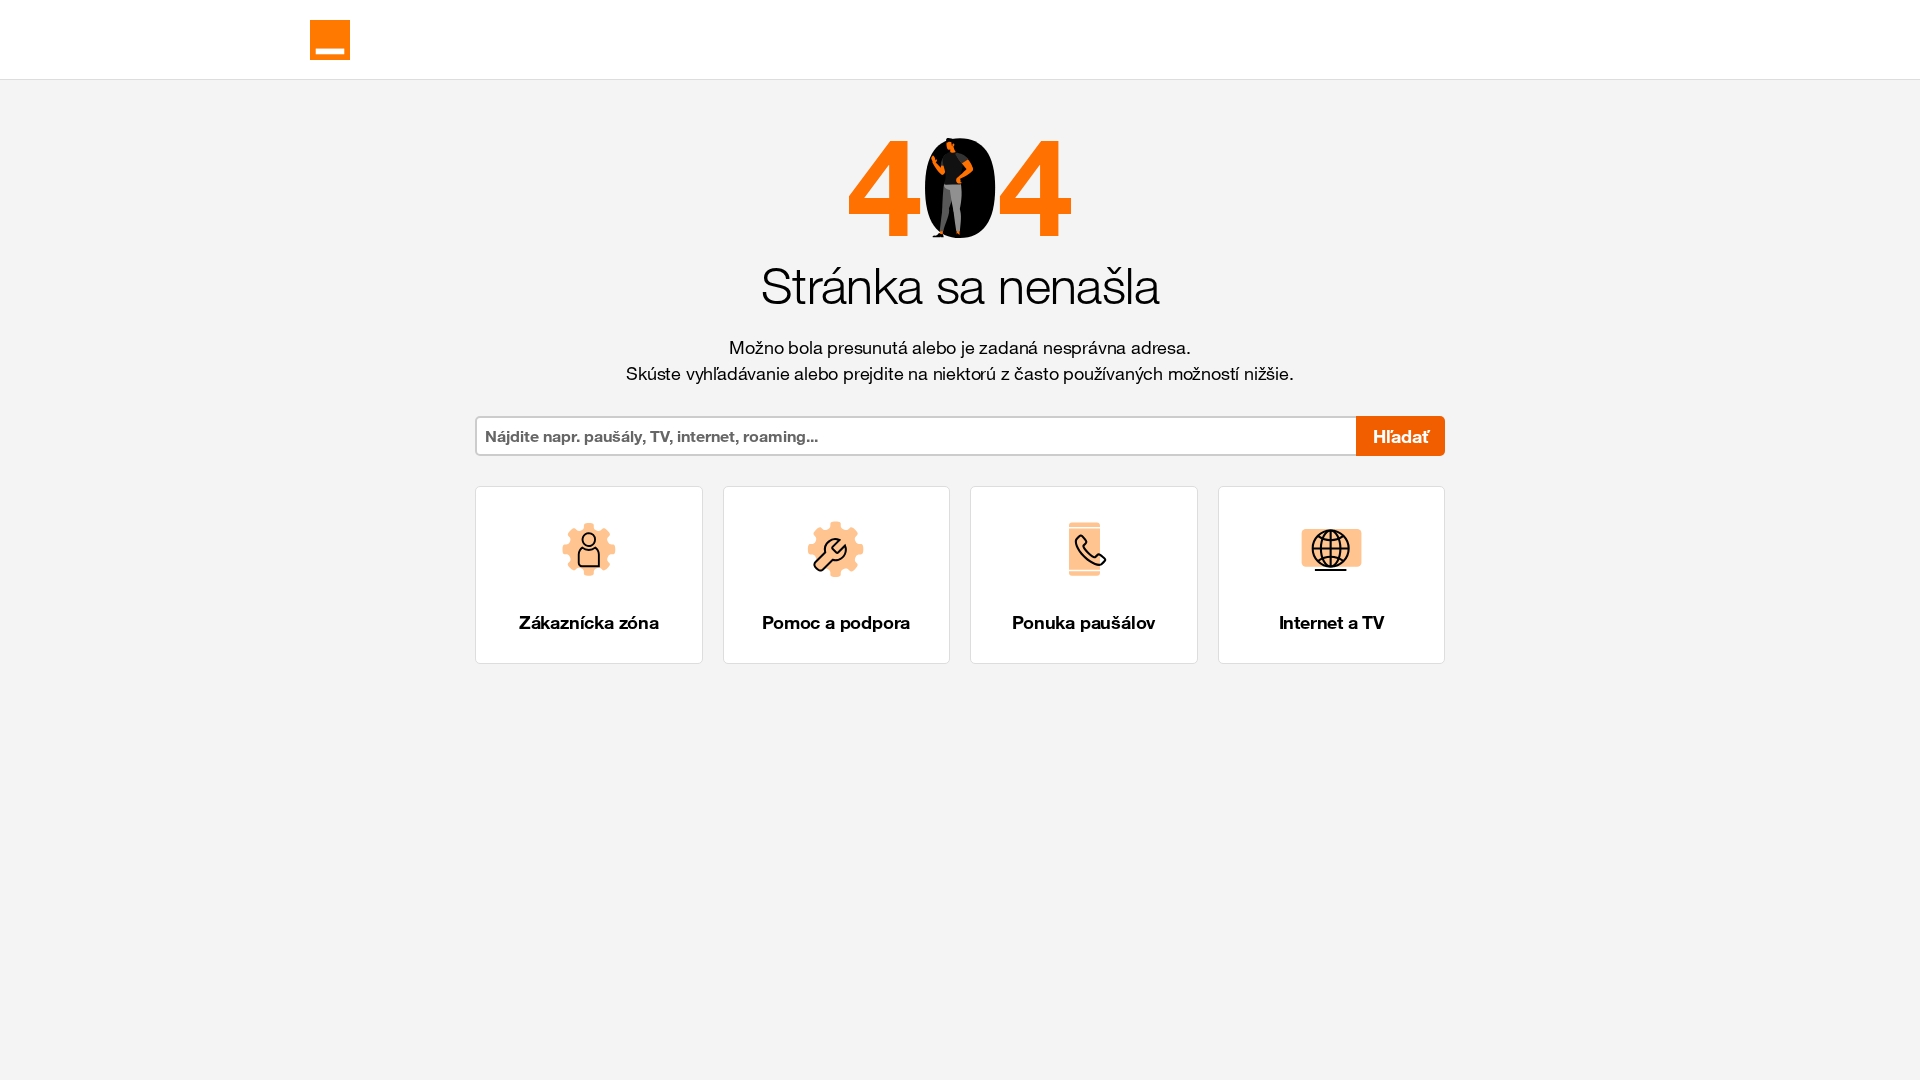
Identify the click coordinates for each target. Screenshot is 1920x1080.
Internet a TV (1331, 622)
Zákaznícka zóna (589, 622)
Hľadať (1400, 436)
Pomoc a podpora (836, 622)
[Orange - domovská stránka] (330, 40)
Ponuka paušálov (1083, 622)
